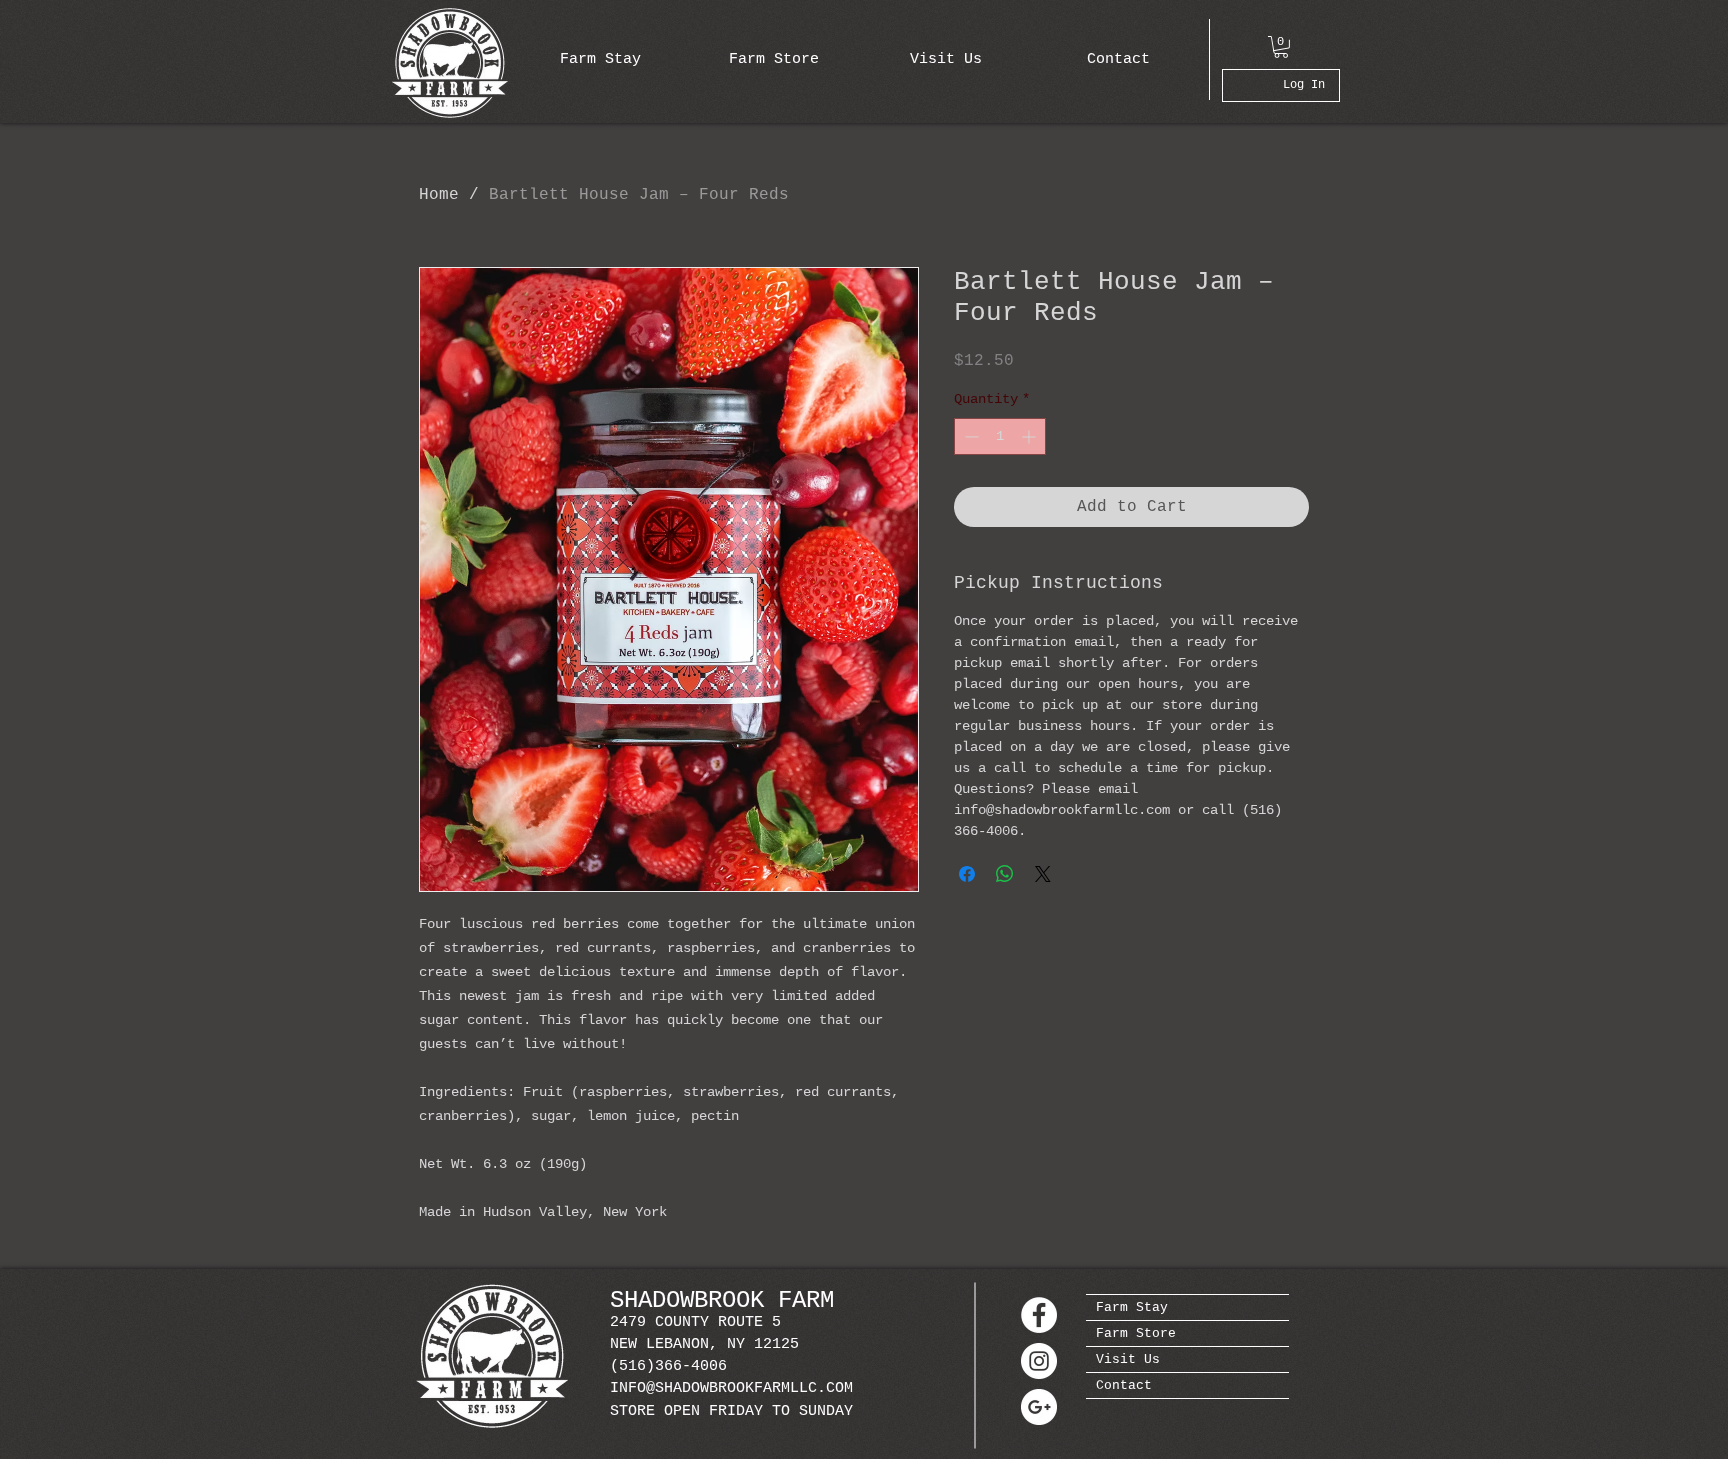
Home (439, 195)
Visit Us (1128, 1359)
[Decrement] (969, 436)
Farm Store (1136, 1333)
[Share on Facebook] (967, 874)
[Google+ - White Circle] (1039, 1407)
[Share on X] (1043, 874)
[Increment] (1030, 436)
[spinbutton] (1000, 436)
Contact (1124, 1385)
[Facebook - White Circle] (1039, 1315)
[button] (1281, 47)
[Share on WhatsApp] (1005, 874)
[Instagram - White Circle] (1039, 1361)
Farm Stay (1132, 1307)
